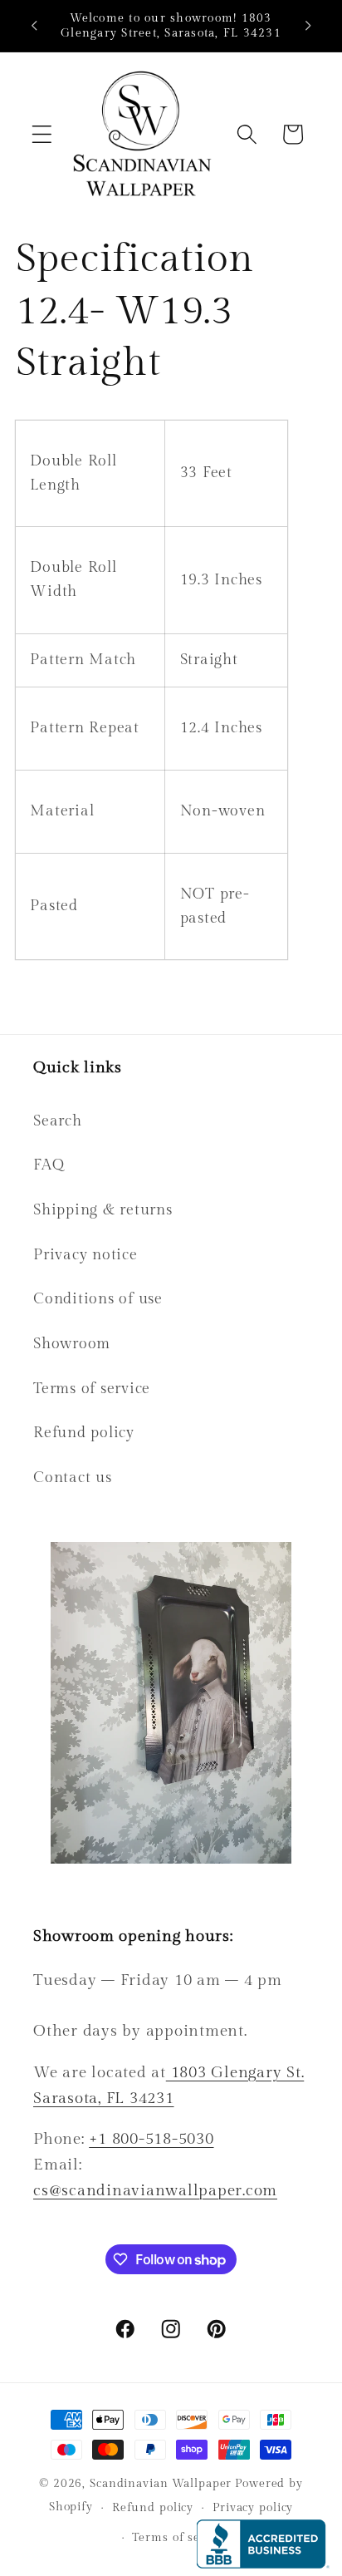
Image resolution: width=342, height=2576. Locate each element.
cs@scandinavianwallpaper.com (155, 2190)
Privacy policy (253, 2508)
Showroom (72, 1344)
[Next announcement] (308, 26)
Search (58, 1121)
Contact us (73, 1478)
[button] (42, 134)
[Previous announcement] (34, 26)
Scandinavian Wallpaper (161, 2484)
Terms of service (92, 1389)
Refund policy (84, 1433)
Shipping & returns (103, 1210)
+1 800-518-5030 (151, 2139)
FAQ (49, 1165)
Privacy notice (85, 1255)
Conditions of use (98, 1299)
